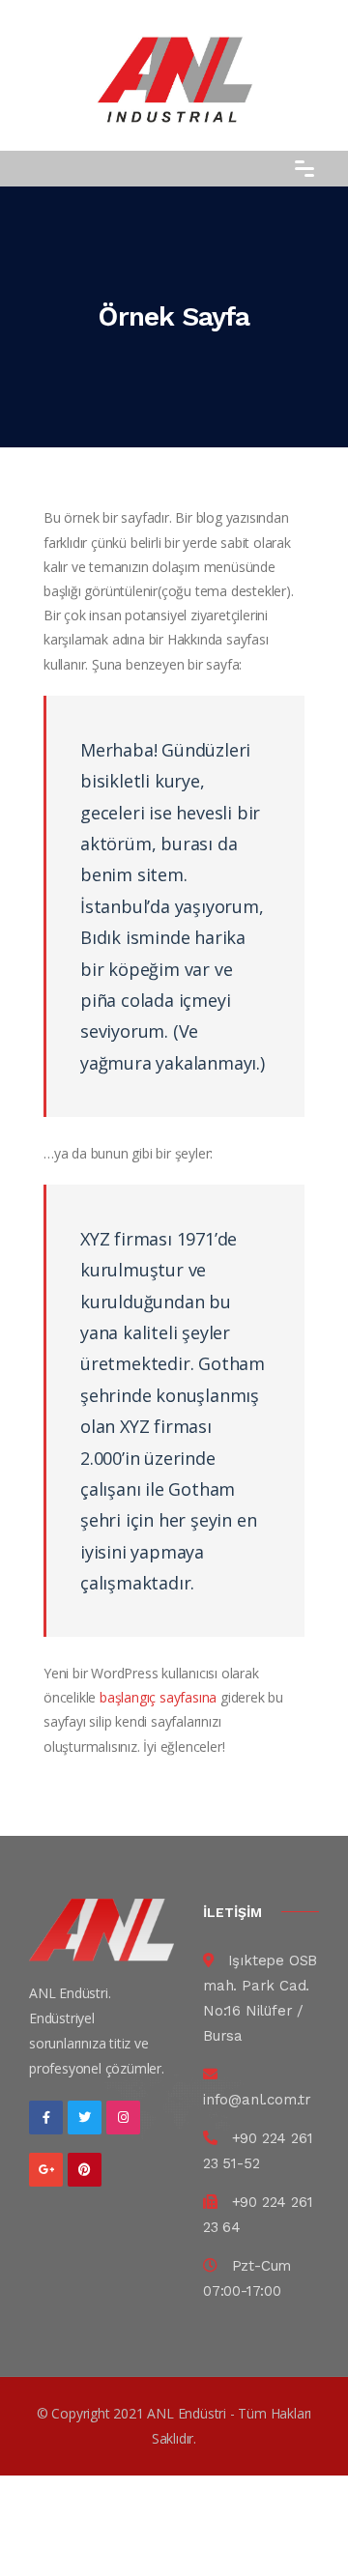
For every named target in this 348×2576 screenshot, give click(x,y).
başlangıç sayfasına (158, 1697)
